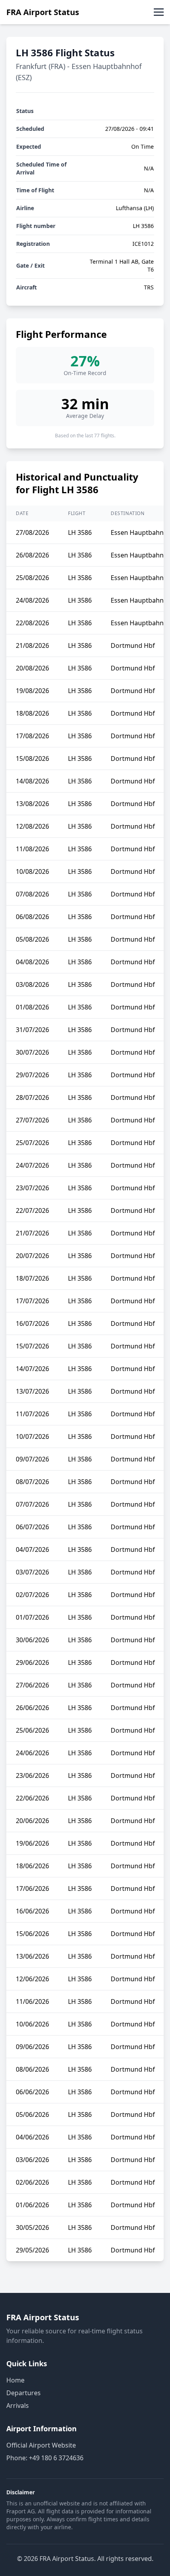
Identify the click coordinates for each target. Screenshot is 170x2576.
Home (15, 2380)
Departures (24, 2393)
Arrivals (18, 2406)
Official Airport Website (41, 2445)
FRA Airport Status (43, 12)
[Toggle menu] (159, 12)
